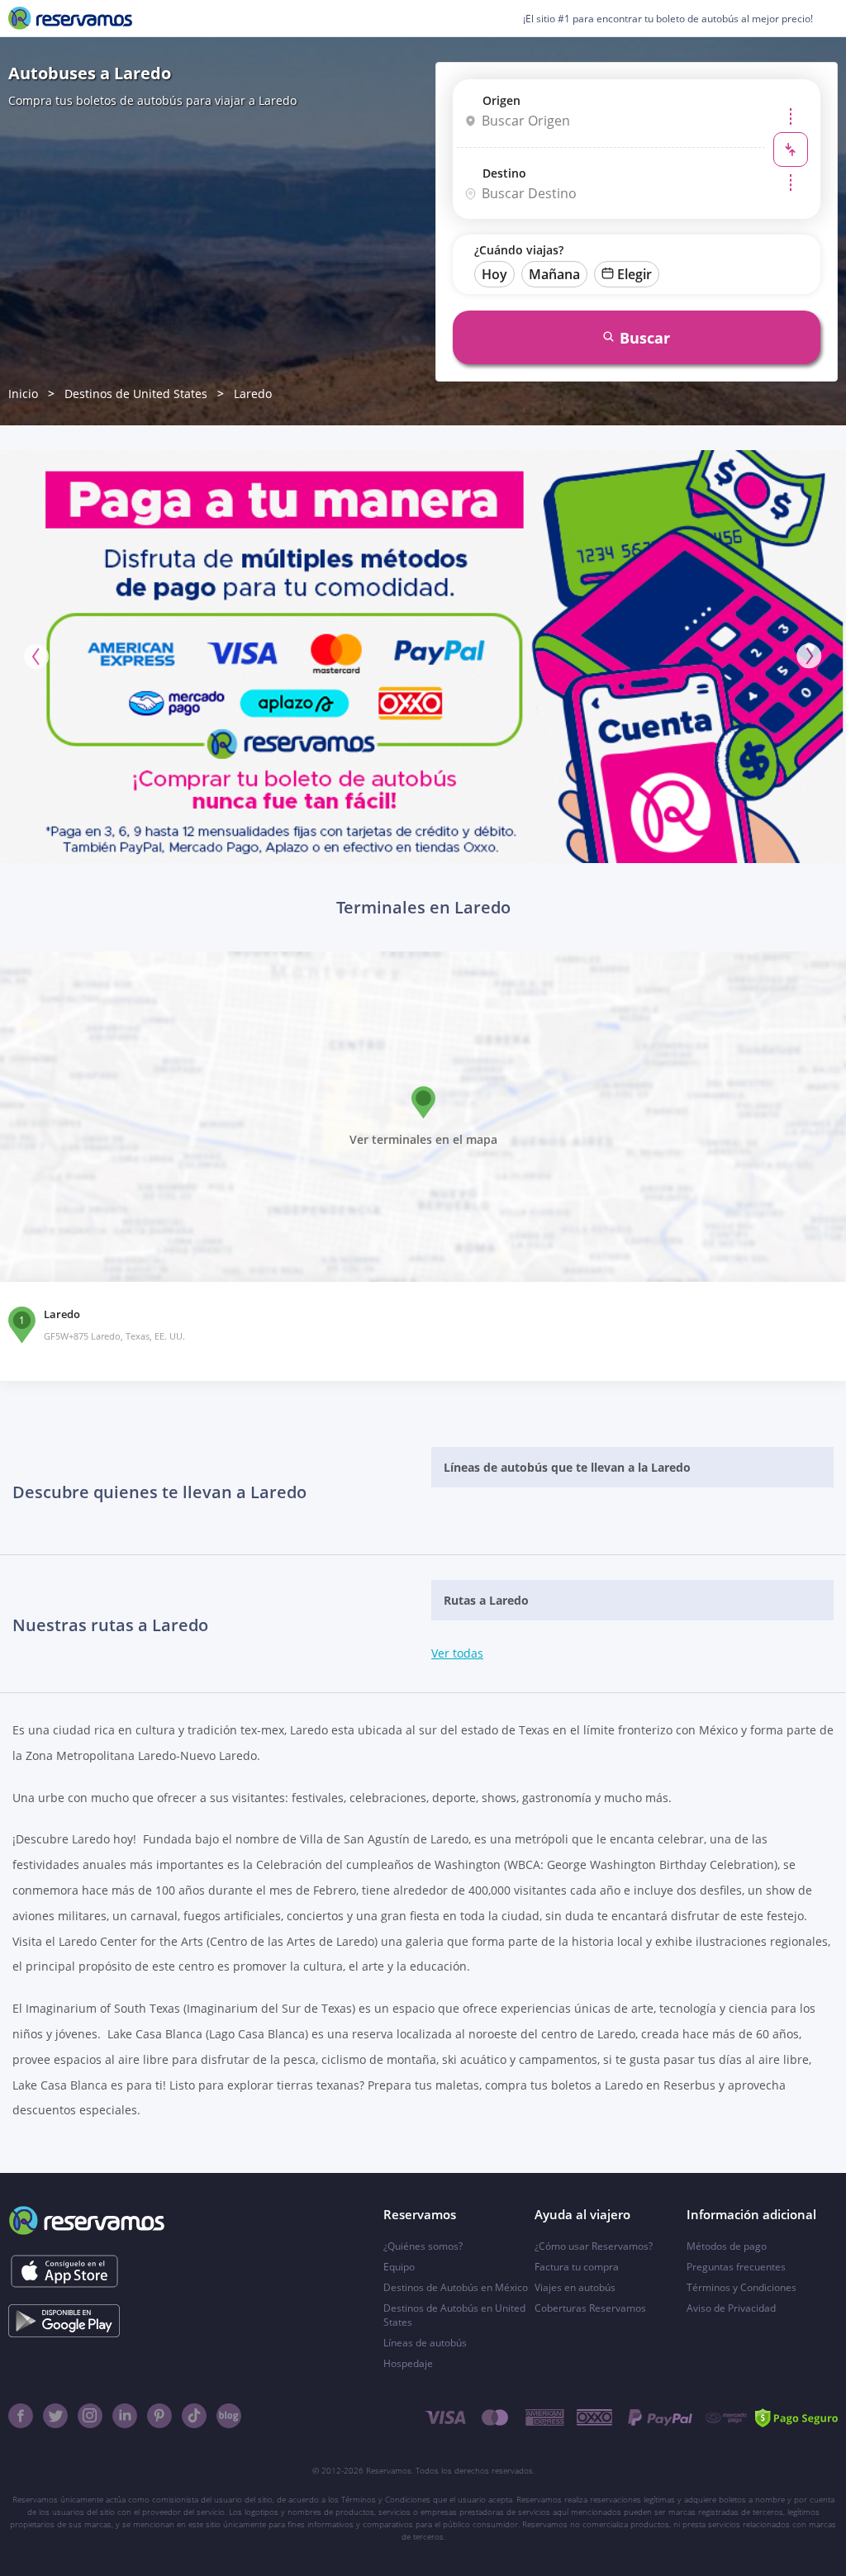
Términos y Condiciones (741, 2287)
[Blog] (229, 2416)
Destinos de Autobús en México (456, 2287)
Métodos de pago (727, 2246)
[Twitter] (55, 2416)
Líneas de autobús (425, 2343)
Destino (504, 173)
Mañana (554, 274)
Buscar (645, 338)
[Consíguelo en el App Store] (64, 2271)
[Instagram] (90, 2416)
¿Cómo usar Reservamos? (594, 2246)
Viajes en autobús (575, 2287)
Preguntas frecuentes (736, 2267)
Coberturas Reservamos (590, 2308)
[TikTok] (194, 2416)
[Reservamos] (70, 18)
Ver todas (457, 1653)
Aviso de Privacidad (731, 2308)
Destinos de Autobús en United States (454, 2315)
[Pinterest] (159, 2416)
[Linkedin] (125, 2416)
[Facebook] (21, 2416)
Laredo (253, 394)
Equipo (399, 2267)
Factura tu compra (577, 2267)
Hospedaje (408, 2363)
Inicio (23, 394)
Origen (501, 100)
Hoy (494, 274)
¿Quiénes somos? (423, 2246)
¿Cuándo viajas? (519, 250)
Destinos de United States (136, 394)
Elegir (634, 274)
